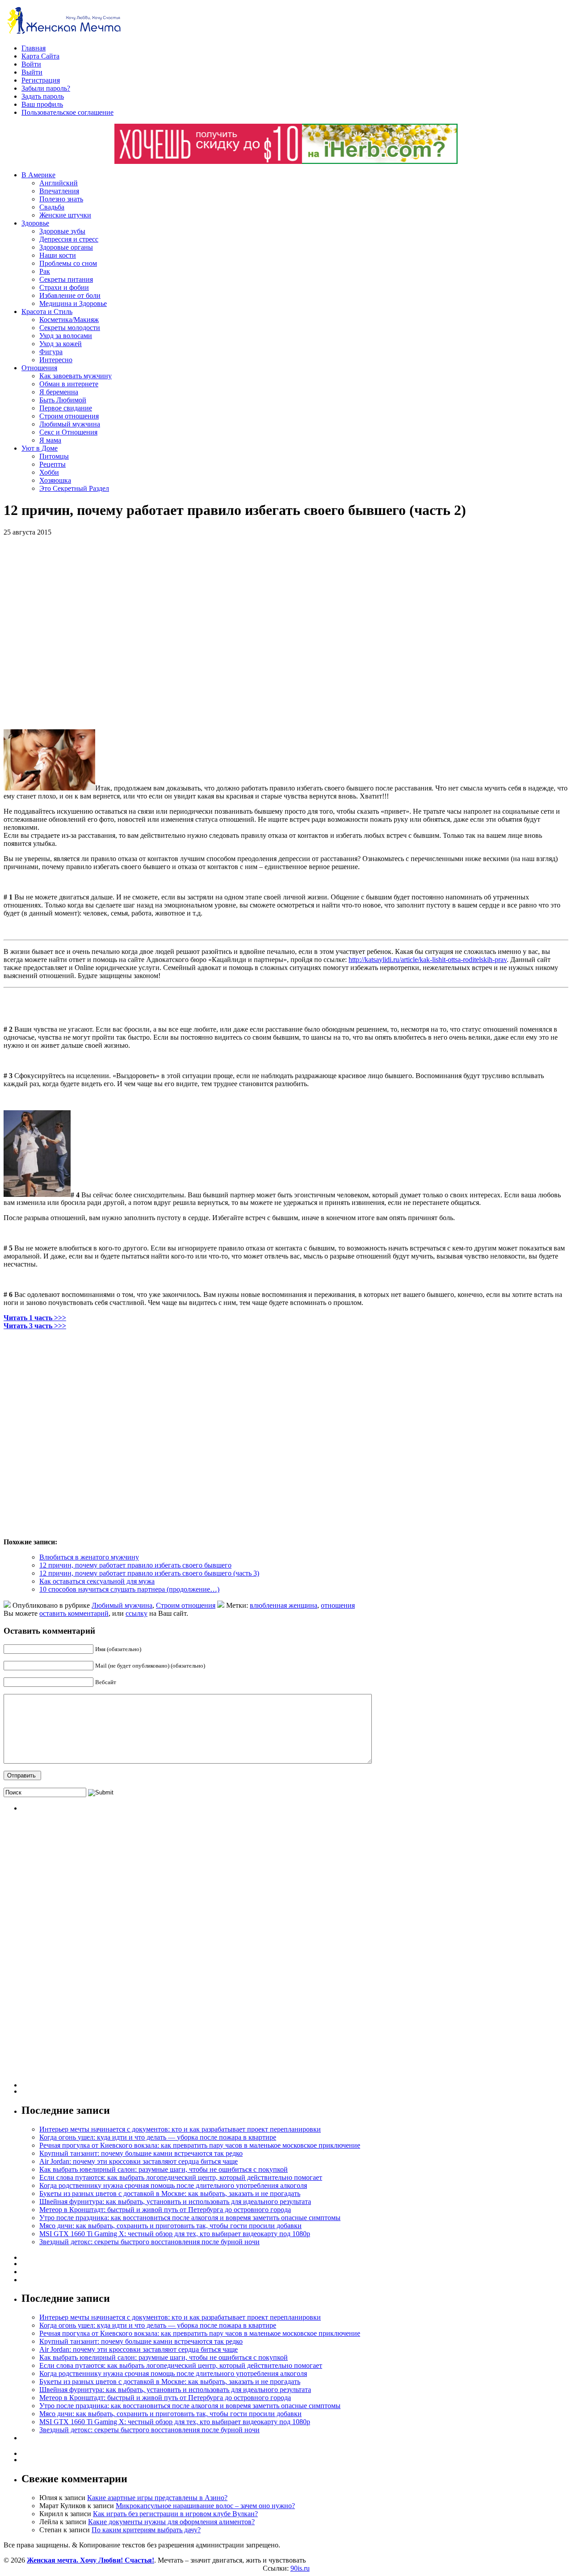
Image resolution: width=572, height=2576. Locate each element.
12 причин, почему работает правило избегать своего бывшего (135, 1565)
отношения (338, 1605)
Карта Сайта (40, 56)
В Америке (38, 175)
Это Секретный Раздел (74, 488)
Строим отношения (69, 416)
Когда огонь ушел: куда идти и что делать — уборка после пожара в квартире (158, 2137)
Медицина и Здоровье (73, 303)
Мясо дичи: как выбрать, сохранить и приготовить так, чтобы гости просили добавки (170, 2226)
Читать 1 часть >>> (35, 1318)
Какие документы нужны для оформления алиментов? (171, 2522)
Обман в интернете (69, 384)
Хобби (49, 472)
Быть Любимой (63, 400)
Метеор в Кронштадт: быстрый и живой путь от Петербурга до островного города (165, 2210)
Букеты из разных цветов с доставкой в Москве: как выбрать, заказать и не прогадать (170, 2193)
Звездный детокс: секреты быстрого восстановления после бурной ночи (149, 2242)
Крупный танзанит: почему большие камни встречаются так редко (141, 2153)
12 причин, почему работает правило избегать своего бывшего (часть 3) (149, 1573)
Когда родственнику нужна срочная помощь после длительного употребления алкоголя (173, 2185)
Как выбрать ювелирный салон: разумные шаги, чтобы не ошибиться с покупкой (164, 2169)
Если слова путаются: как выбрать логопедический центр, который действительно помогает (181, 2177)
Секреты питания (66, 279)
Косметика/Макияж (69, 320)
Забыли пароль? (46, 88)
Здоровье (35, 223)
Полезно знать (61, 199)
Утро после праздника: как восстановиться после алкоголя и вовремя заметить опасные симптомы (190, 2218)
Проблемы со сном (68, 263)
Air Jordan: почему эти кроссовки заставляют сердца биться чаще (139, 2161)
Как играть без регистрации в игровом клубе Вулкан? (175, 2514)
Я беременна (59, 392)
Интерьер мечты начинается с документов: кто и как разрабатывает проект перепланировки (180, 2129)
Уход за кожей (61, 344)
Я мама (50, 440)
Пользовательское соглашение (67, 112)
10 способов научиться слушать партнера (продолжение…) (129, 1589)
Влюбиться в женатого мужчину (89, 1557)
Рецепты (53, 464)
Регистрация (41, 80)
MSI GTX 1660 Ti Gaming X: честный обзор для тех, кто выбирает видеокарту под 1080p (175, 2234)
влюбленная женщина (284, 1605)
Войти (31, 64)
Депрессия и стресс (69, 239)
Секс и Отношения (68, 432)
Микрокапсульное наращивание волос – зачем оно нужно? (205, 2506)
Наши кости (58, 255)
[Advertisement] (133, 633)
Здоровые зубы (62, 231)
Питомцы (54, 456)
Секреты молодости (70, 328)
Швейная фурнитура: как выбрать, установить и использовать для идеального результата (175, 2202)
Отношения (39, 368)
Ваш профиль (42, 104)
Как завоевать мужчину (76, 376)
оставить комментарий (74, 1613)
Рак (45, 271)
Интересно (56, 360)
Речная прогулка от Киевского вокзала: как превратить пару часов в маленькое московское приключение (200, 2145)
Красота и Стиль (47, 312)
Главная (34, 48)
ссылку (137, 1613)
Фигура (51, 352)
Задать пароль (43, 96)
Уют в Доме (40, 448)
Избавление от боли (70, 295)
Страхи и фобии (64, 287)
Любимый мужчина (70, 424)
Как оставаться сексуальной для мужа (97, 1581)
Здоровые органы (66, 247)
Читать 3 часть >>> (35, 1326)
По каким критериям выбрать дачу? (146, 2530)
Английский (59, 183)
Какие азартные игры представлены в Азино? (157, 2498)
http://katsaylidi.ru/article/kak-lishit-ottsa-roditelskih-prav (428, 960)
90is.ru (300, 2568)
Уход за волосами (66, 336)
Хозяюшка (55, 480)
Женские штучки (65, 215)
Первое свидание (66, 408)
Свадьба (52, 207)
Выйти (32, 72)
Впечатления (59, 191)
